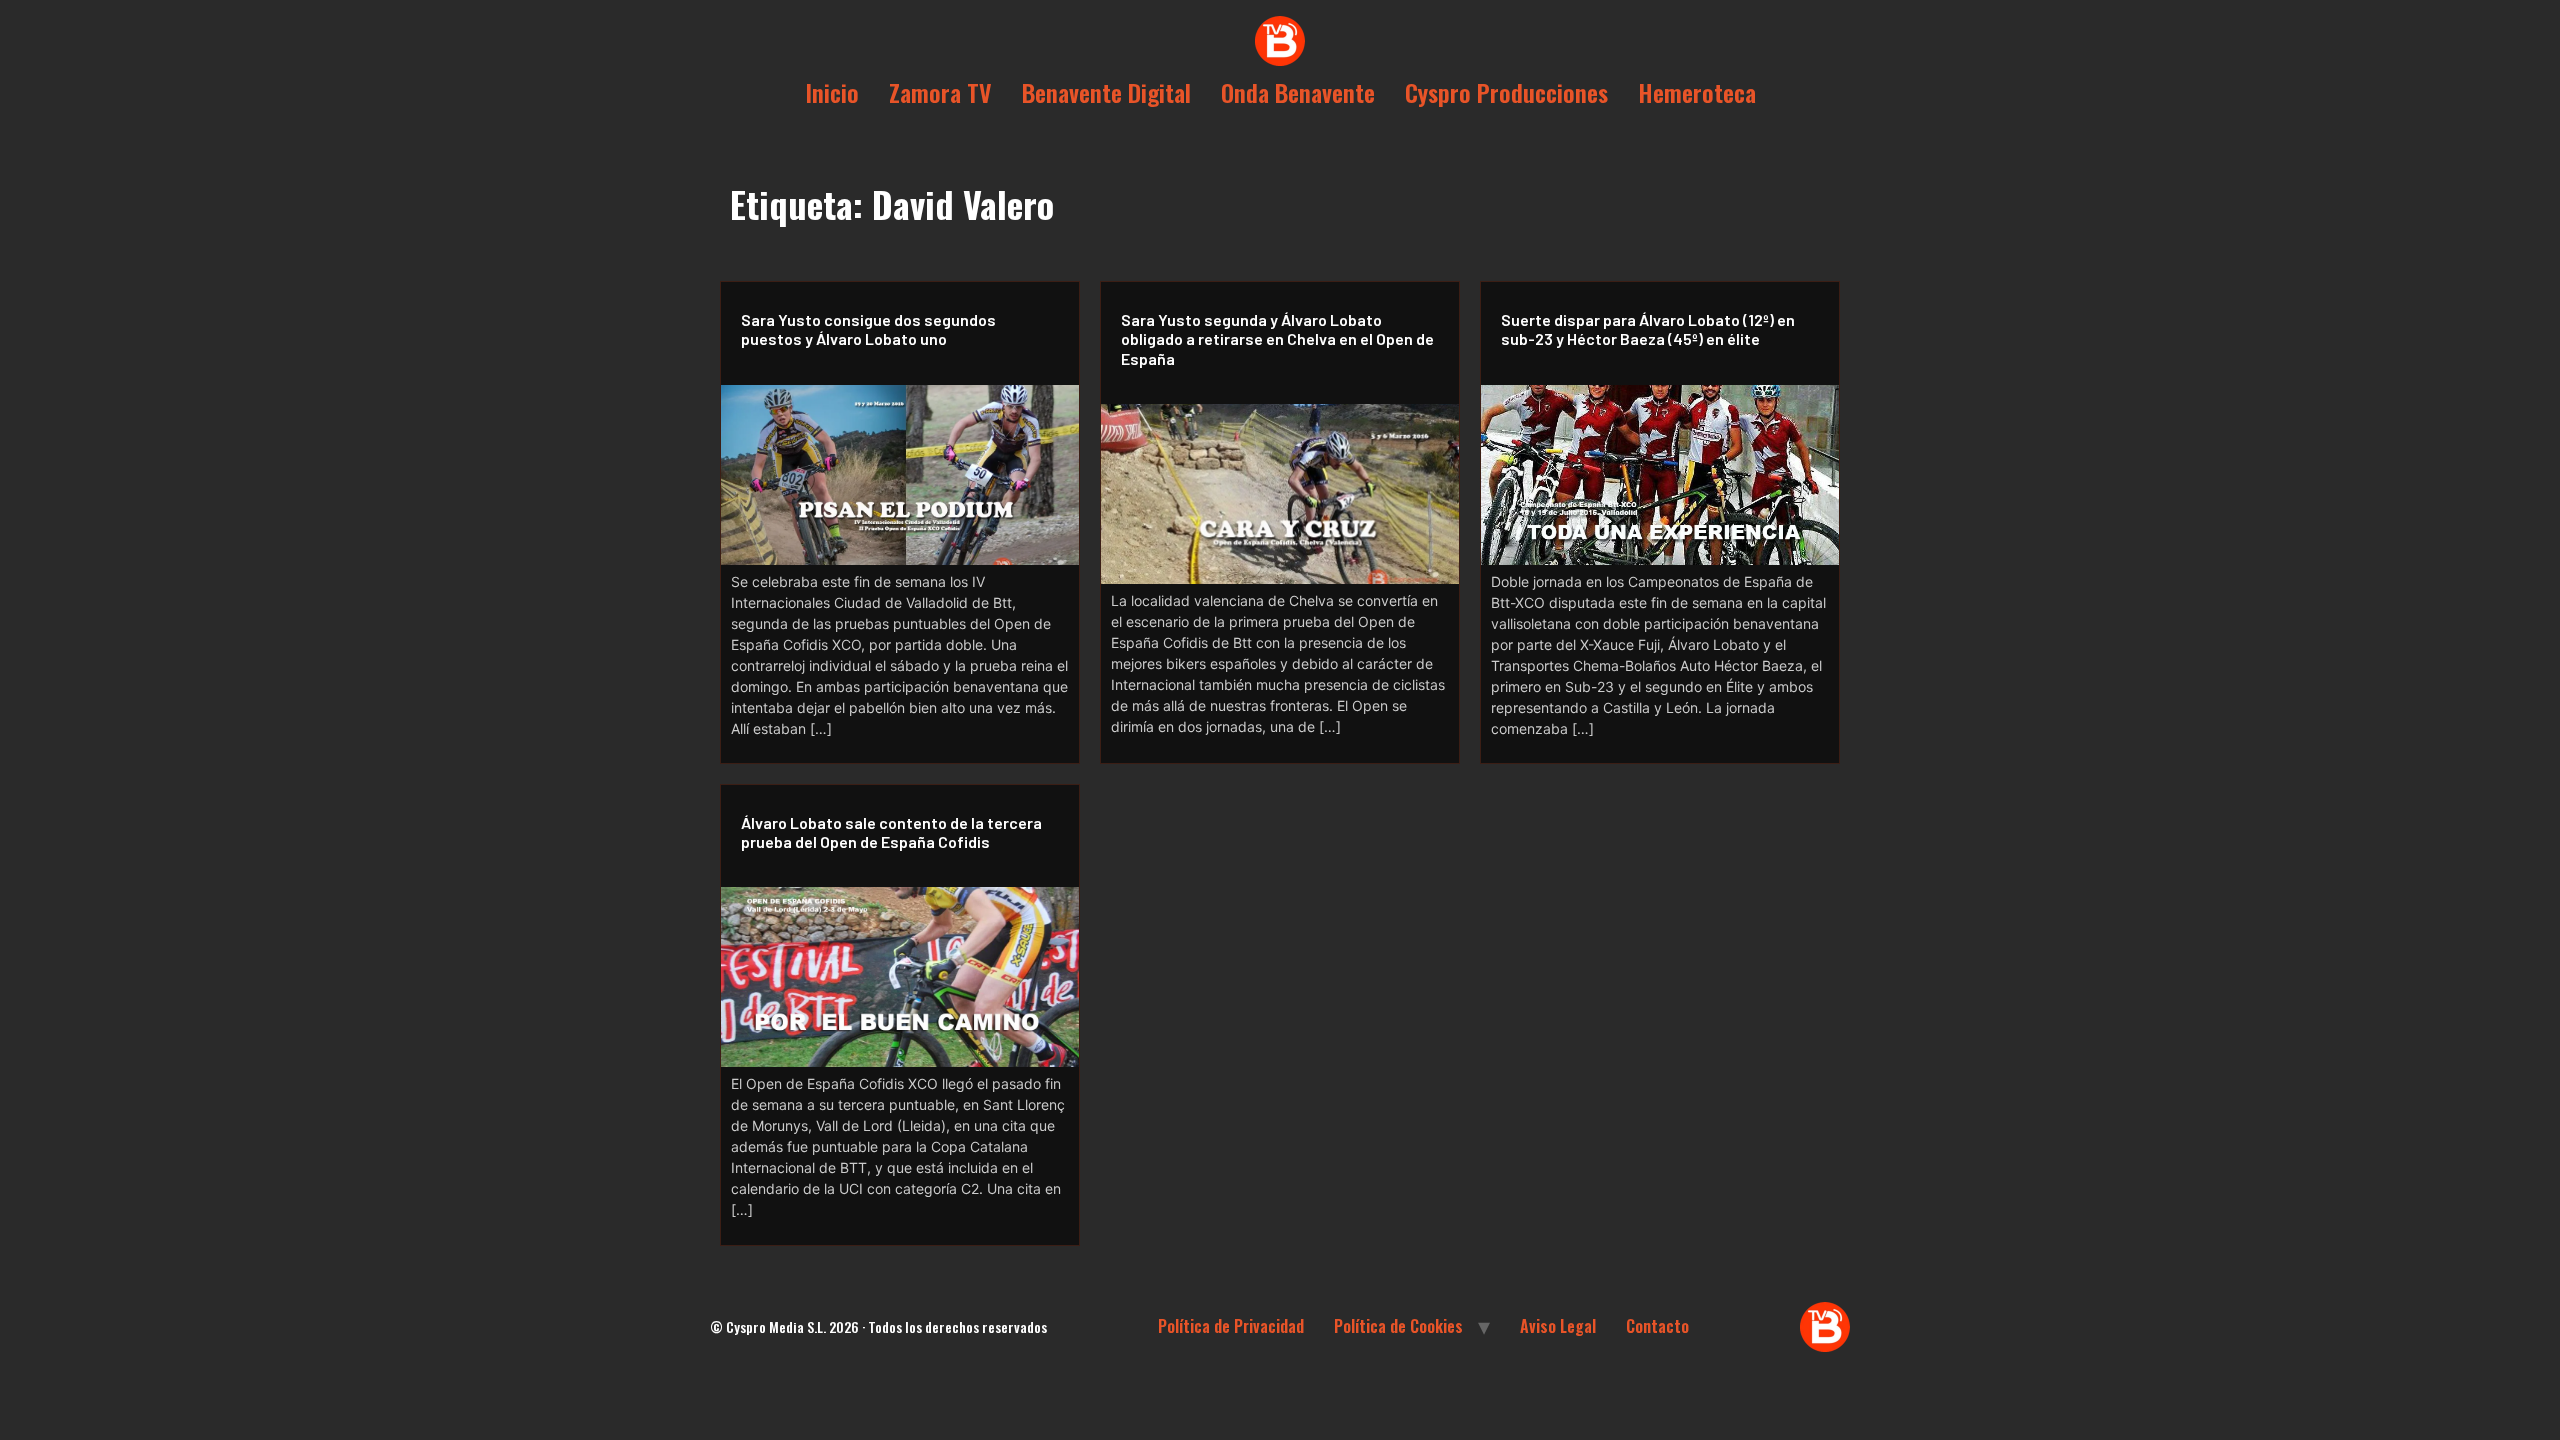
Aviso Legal (1558, 1326)
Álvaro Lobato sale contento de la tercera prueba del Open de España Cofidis (891, 832)
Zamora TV (940, 92)
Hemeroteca (1697, 92)
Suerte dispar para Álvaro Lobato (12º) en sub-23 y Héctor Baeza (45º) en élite (1648, 329)
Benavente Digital (1106, 92)
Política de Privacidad (1231, 1326)
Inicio (832, 92)
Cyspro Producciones (1506, 92)
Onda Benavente (1298, 92)
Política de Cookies (1398, 1326)
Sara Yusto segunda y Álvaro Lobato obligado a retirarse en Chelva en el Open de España (1277, 338)
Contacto (1657, 1326)
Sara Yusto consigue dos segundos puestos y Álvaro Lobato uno (868, 329)
